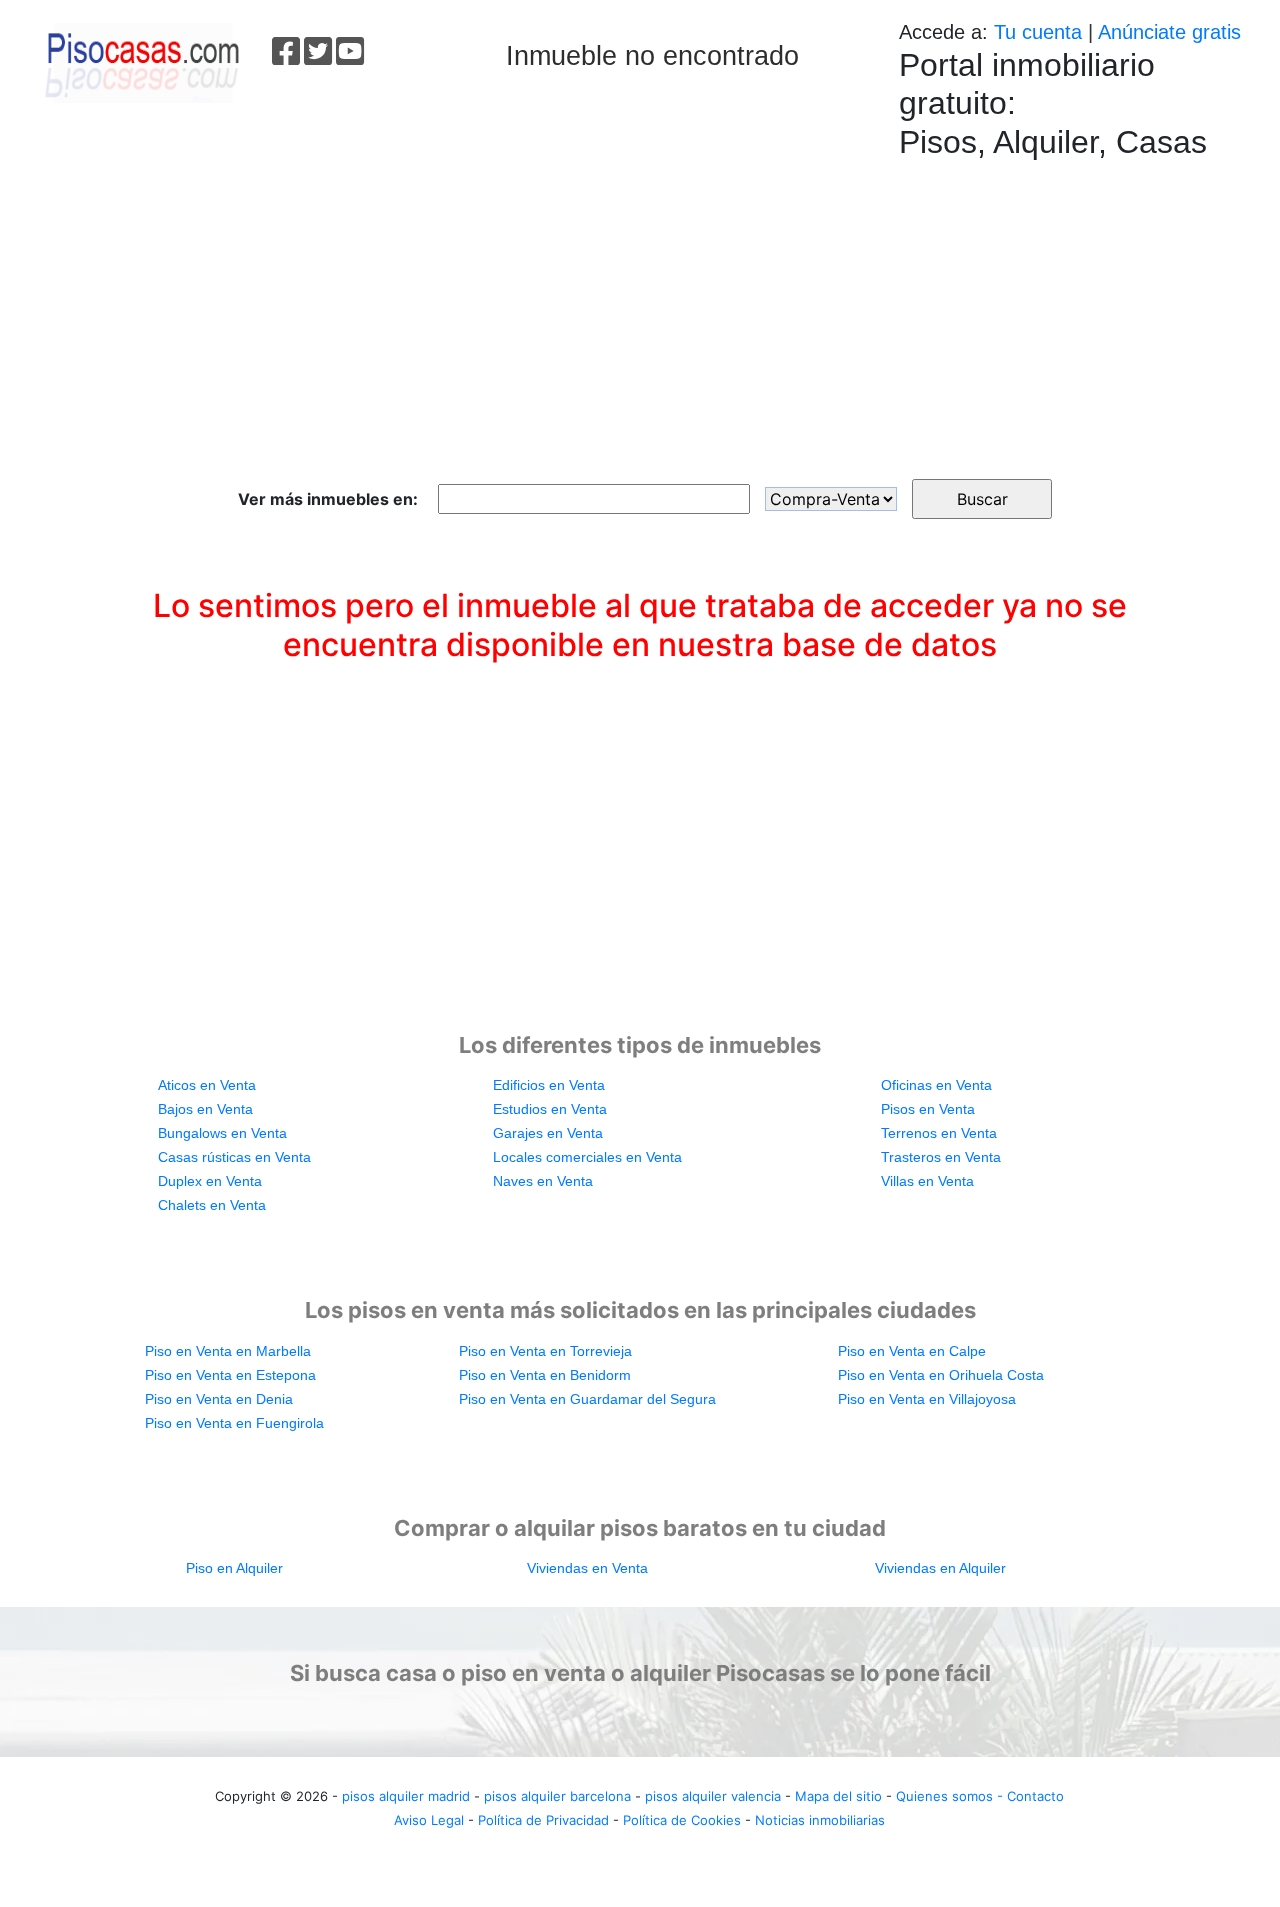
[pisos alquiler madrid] (140, 60)
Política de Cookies (682, 1820)
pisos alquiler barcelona (557, 1796)
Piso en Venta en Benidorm (545, 1375)
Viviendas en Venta (587, 1568)
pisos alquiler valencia (713, 1796)
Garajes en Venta (548, 1133)
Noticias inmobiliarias (820, 1820)
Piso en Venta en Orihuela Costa (941, 1375)
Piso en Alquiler (234, 1568)
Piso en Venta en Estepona (230, 1375)
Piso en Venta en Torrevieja (545, 1351)
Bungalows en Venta (222, 1133)
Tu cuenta (1038, 32)
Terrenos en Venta (939, 1133)
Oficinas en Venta (936, 1085)
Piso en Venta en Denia (219, 1399)
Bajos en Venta (205, 1109)
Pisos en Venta (928, 1109)
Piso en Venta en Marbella (228, 1351)
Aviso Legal (429, 1820)
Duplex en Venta (210, 1181)
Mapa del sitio (838, 1796)
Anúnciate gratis (1169, 32)
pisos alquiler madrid (406, 1796)
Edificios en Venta (549, 1085)
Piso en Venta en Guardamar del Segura (587, 1399)
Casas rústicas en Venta (234, 1157)
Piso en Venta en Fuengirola (234, 1423)
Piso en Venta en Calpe (912, 1351)
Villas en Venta (927, 1181)
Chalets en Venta (212, 1205)
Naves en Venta (543, 1181)
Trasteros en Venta (941, 1157)
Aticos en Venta (207, 1085)
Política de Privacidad (543, 1820)
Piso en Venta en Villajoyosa (927, 1399)
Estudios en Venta (550, 1109)
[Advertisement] (640, 309)
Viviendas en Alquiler (940, 1568)
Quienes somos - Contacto (980, 1796)
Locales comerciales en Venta (587, 1157)
